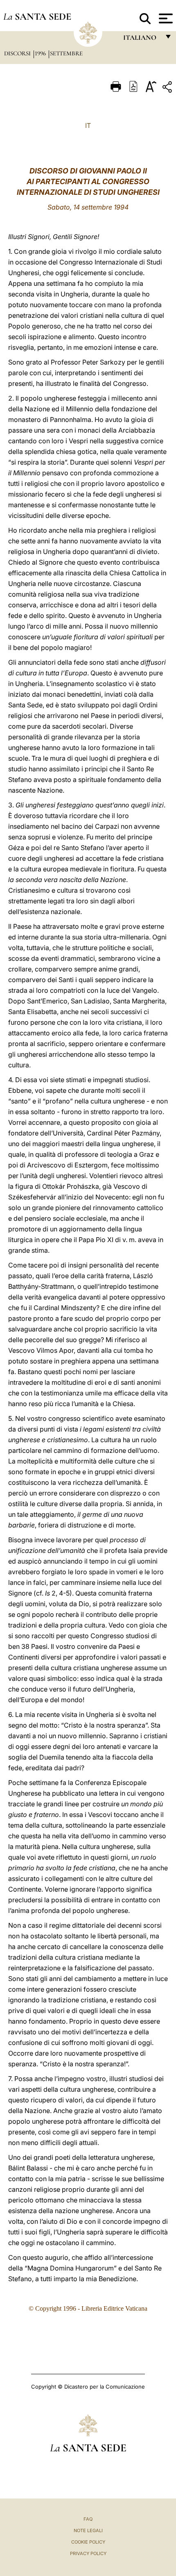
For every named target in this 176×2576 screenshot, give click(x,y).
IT (88, 125)
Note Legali (88, 2530)
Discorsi (18, 53)
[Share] (168, 88)
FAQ (88, 2519)
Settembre (66, 53)
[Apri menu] (165, 18)
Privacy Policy (88, 2553)
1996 (41, 53)
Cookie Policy (88, 2542)
